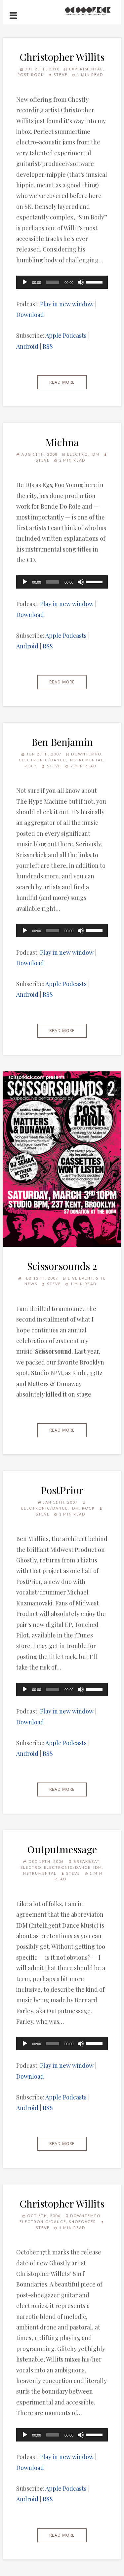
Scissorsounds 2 (62, 1266)
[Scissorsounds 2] (62, 1159)
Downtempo (86, 754)
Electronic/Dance (42, 760)
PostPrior (62, 1490)
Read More (62, 382)
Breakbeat (86, 1861)
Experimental (86, 69)
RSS (48, 346)
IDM (95, 454)
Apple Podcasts (66, 335)
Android (27, 346)
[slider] (95, 282)
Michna (62, 442)
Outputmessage (62, 1849)
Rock (31, 766)
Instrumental (86, 760)
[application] (62, 282)
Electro (78, 454)
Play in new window (67, 304)
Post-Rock (31, 75)
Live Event (81, 1278)
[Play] (25, 282)
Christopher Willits (62, 57)
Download (30, 315)
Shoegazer (83, 2222)
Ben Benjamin (62, 742)
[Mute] (81, 282)
